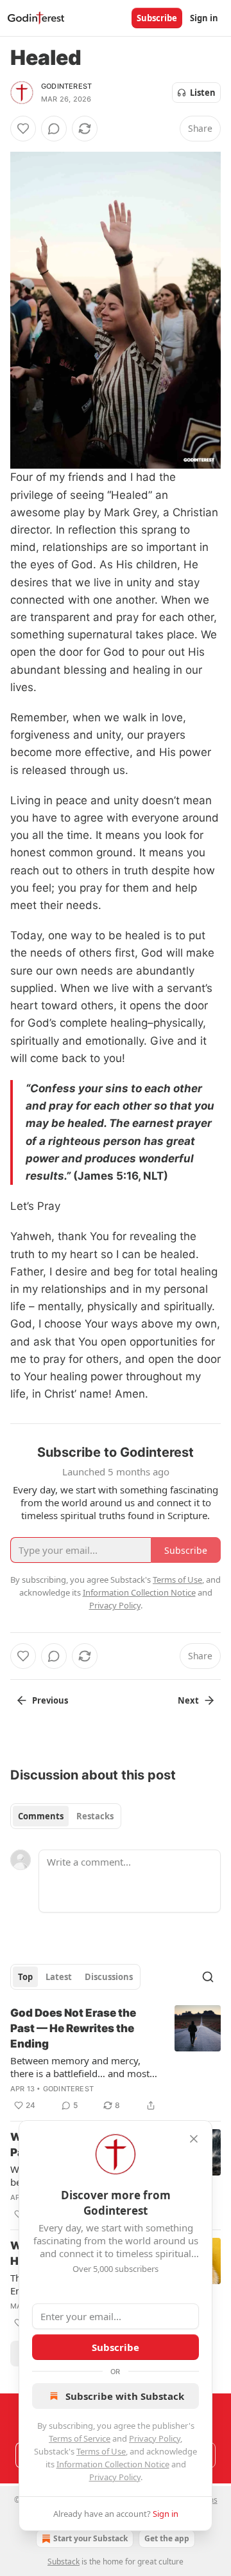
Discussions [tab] (109, 1977)
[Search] (208, 1977)
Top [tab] (25, 1977)
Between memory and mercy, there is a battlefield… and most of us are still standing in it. (80, 2067)
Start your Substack (90, 2538)
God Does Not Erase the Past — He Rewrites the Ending (73, 2028)
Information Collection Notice (113, 2464)
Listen (203, 93)
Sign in (204, 18)
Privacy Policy (155, 2438)
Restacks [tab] (95, 1816)
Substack (64, 2562)
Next (188, 1700)
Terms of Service (80, 2438)
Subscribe (157, 18)
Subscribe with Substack (125, 2396)
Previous (50, 1700)
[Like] (23, 129)
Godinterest (66, 86)
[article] (116, 2059)
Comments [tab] (41, 1816)
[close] (194, 2139)
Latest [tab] (59, 1977)
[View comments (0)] (54, 129)
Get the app (167, 2538)
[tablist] (66, 1816)
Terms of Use (101, 2451)
